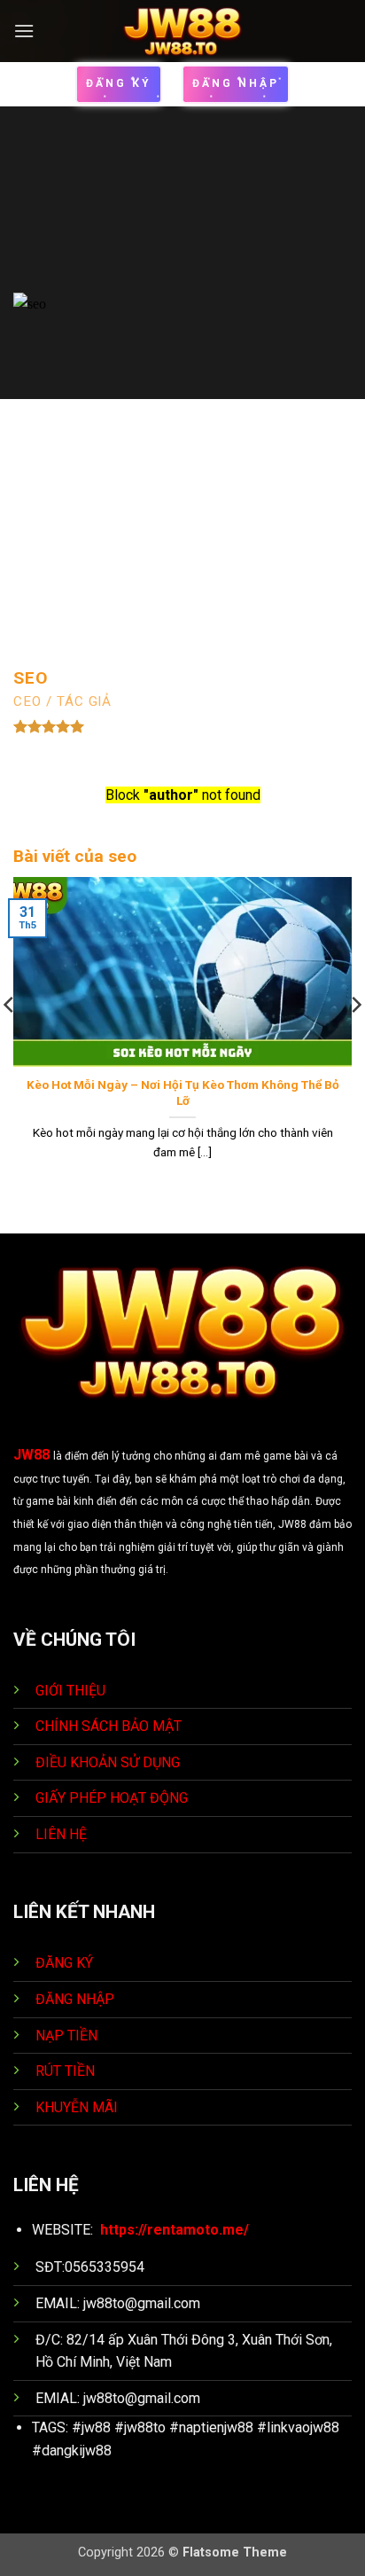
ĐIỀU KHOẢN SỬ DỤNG (108, 1762)
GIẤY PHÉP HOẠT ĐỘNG (112, 1798)
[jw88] (183, 31)
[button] (24, 31)
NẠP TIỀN (68, 2036)
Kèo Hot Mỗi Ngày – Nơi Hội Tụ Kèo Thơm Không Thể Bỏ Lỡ (183, 1092)
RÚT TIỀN (67, 2071)
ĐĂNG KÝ (64, 1963)
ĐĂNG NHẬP (75, 1999)
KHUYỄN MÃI (78, 2107)
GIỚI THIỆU (70, 1691)
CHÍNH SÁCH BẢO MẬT (109, 1726)
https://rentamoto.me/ (175, 2230)
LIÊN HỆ (61, 1834)
